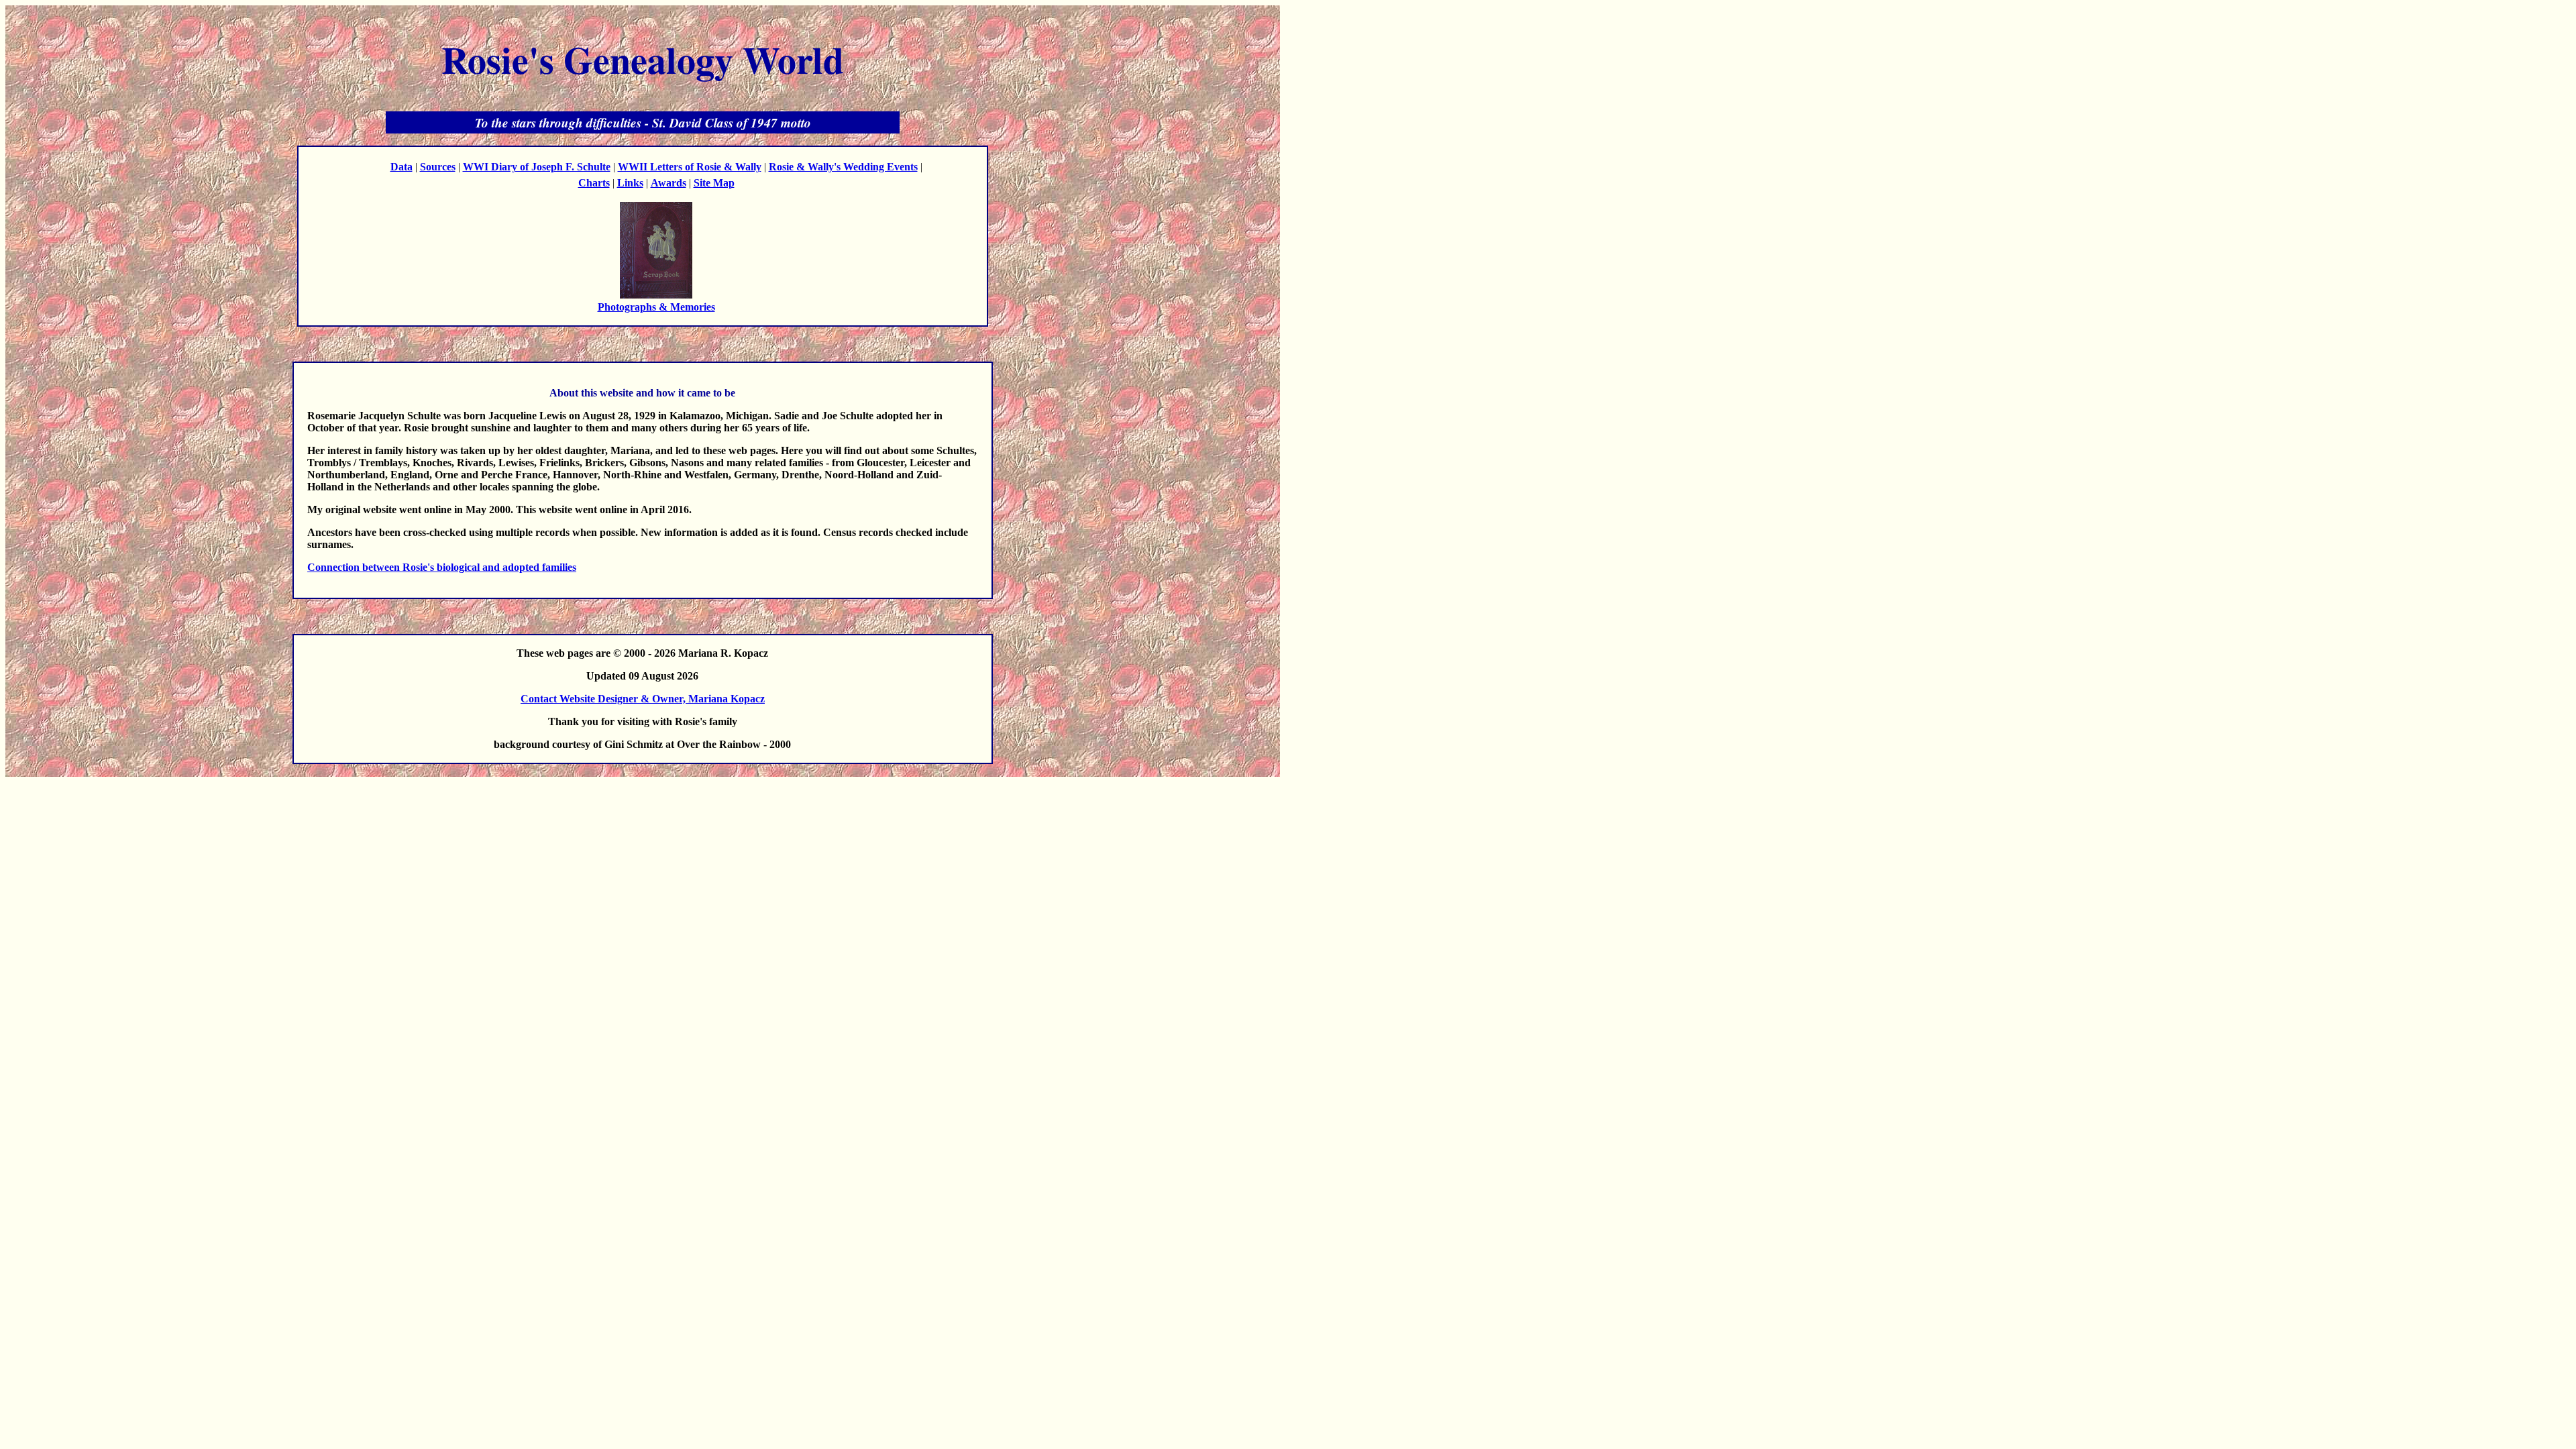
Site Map (714, 183)
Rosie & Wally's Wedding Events (843, 167)
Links (630, 183)
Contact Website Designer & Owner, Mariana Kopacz (643, 699)
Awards (668, 183)
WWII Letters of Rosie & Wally (690, 167)
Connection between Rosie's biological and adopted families (442, 567)
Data (401, 167)
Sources (438, 167)
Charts (594, 183)
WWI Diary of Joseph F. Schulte (537, 167)
